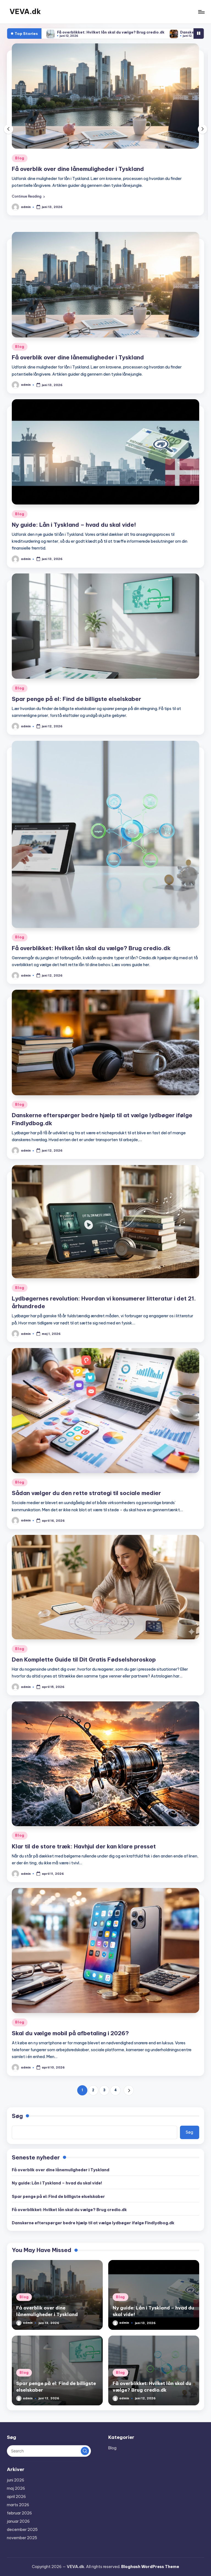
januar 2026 (18, 2528)
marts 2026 (18, 2512)
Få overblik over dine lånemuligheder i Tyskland (78, 364)
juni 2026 (16, 2487)
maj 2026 (16, 2495)
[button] (28, 203)
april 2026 (16, 2503)
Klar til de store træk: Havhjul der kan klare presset (84, 1853)
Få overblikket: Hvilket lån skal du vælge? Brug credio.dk (91, 955)
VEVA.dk (25, 12)
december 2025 (22, 2536)
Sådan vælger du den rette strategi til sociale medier (86, 1500)
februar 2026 (19, 2520)
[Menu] (201, 12)
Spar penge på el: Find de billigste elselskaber (77, 706)
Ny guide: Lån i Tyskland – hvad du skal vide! (74, 169)
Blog (20, 158)
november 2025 (22, 2545)
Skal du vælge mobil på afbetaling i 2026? (70, 2040)
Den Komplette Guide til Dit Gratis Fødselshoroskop (84, 1666)
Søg (17, 2123)
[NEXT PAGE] (129, 2097)
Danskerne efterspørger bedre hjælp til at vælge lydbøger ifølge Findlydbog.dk (128, 32)
